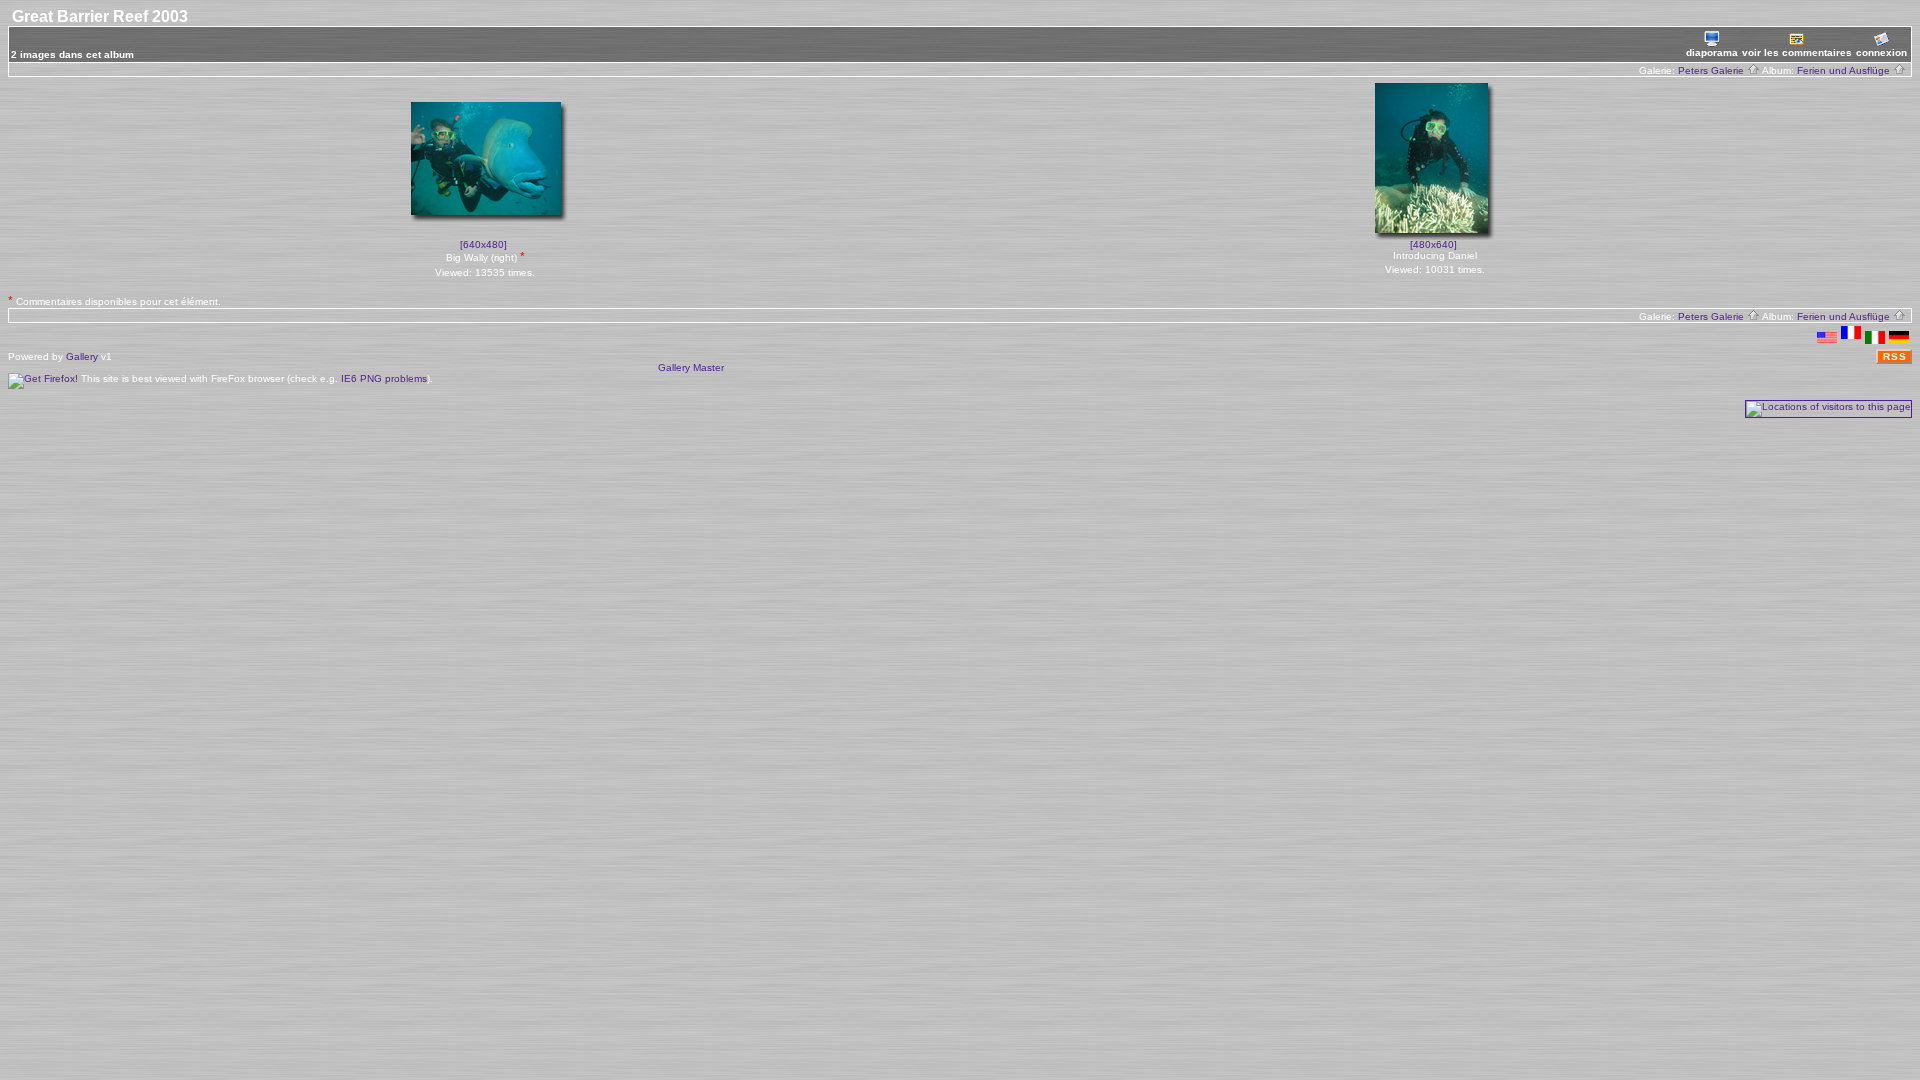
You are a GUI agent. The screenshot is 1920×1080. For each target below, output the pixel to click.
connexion (1881, 52)
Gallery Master (691, 367)
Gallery (82, 356)
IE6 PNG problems (384, 378)
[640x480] (483, 244)
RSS (1895, 356)
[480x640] (1433, 244)
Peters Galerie (1712, 70)
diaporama (1712, 52)
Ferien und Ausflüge (1845, 70)
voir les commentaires (1797, 52)
